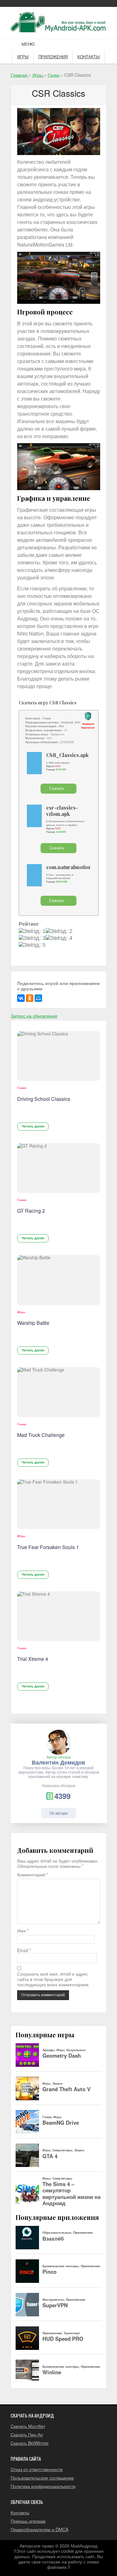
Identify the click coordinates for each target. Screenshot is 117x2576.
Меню (28, 44)
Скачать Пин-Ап (27, 2434)
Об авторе (58, 1813)
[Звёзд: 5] (32, 945)
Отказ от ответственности (37, 2469)
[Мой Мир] (38, 998)
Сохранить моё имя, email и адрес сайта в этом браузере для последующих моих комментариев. (53, 1979)
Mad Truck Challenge (41, 1435)
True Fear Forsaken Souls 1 (48, 1547)
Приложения (53, 57)
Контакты (89, 57)
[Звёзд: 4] (59, 938)
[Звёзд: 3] (32, 938)
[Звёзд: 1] (32, 931)
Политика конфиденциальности (43, 2486)
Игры (23, 57)
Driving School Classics (44, 1099)
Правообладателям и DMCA (39, 2529)
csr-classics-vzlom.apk (62, 811)
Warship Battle (33, 1323)
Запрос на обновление (34, 1016)
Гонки (22, 1088)
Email (24, 1950)
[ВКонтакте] (21, 998)
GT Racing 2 (31, 1211)
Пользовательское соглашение (42, 2478)
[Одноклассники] (30, 998)
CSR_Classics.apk (67, 755)
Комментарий (33, 1875)
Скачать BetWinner (30, 2443)
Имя (23, 1931)
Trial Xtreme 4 (33, 1659)
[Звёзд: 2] (59, 931)
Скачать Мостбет (28, 2426)
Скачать (57, 788)
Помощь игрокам (28, 2521)
